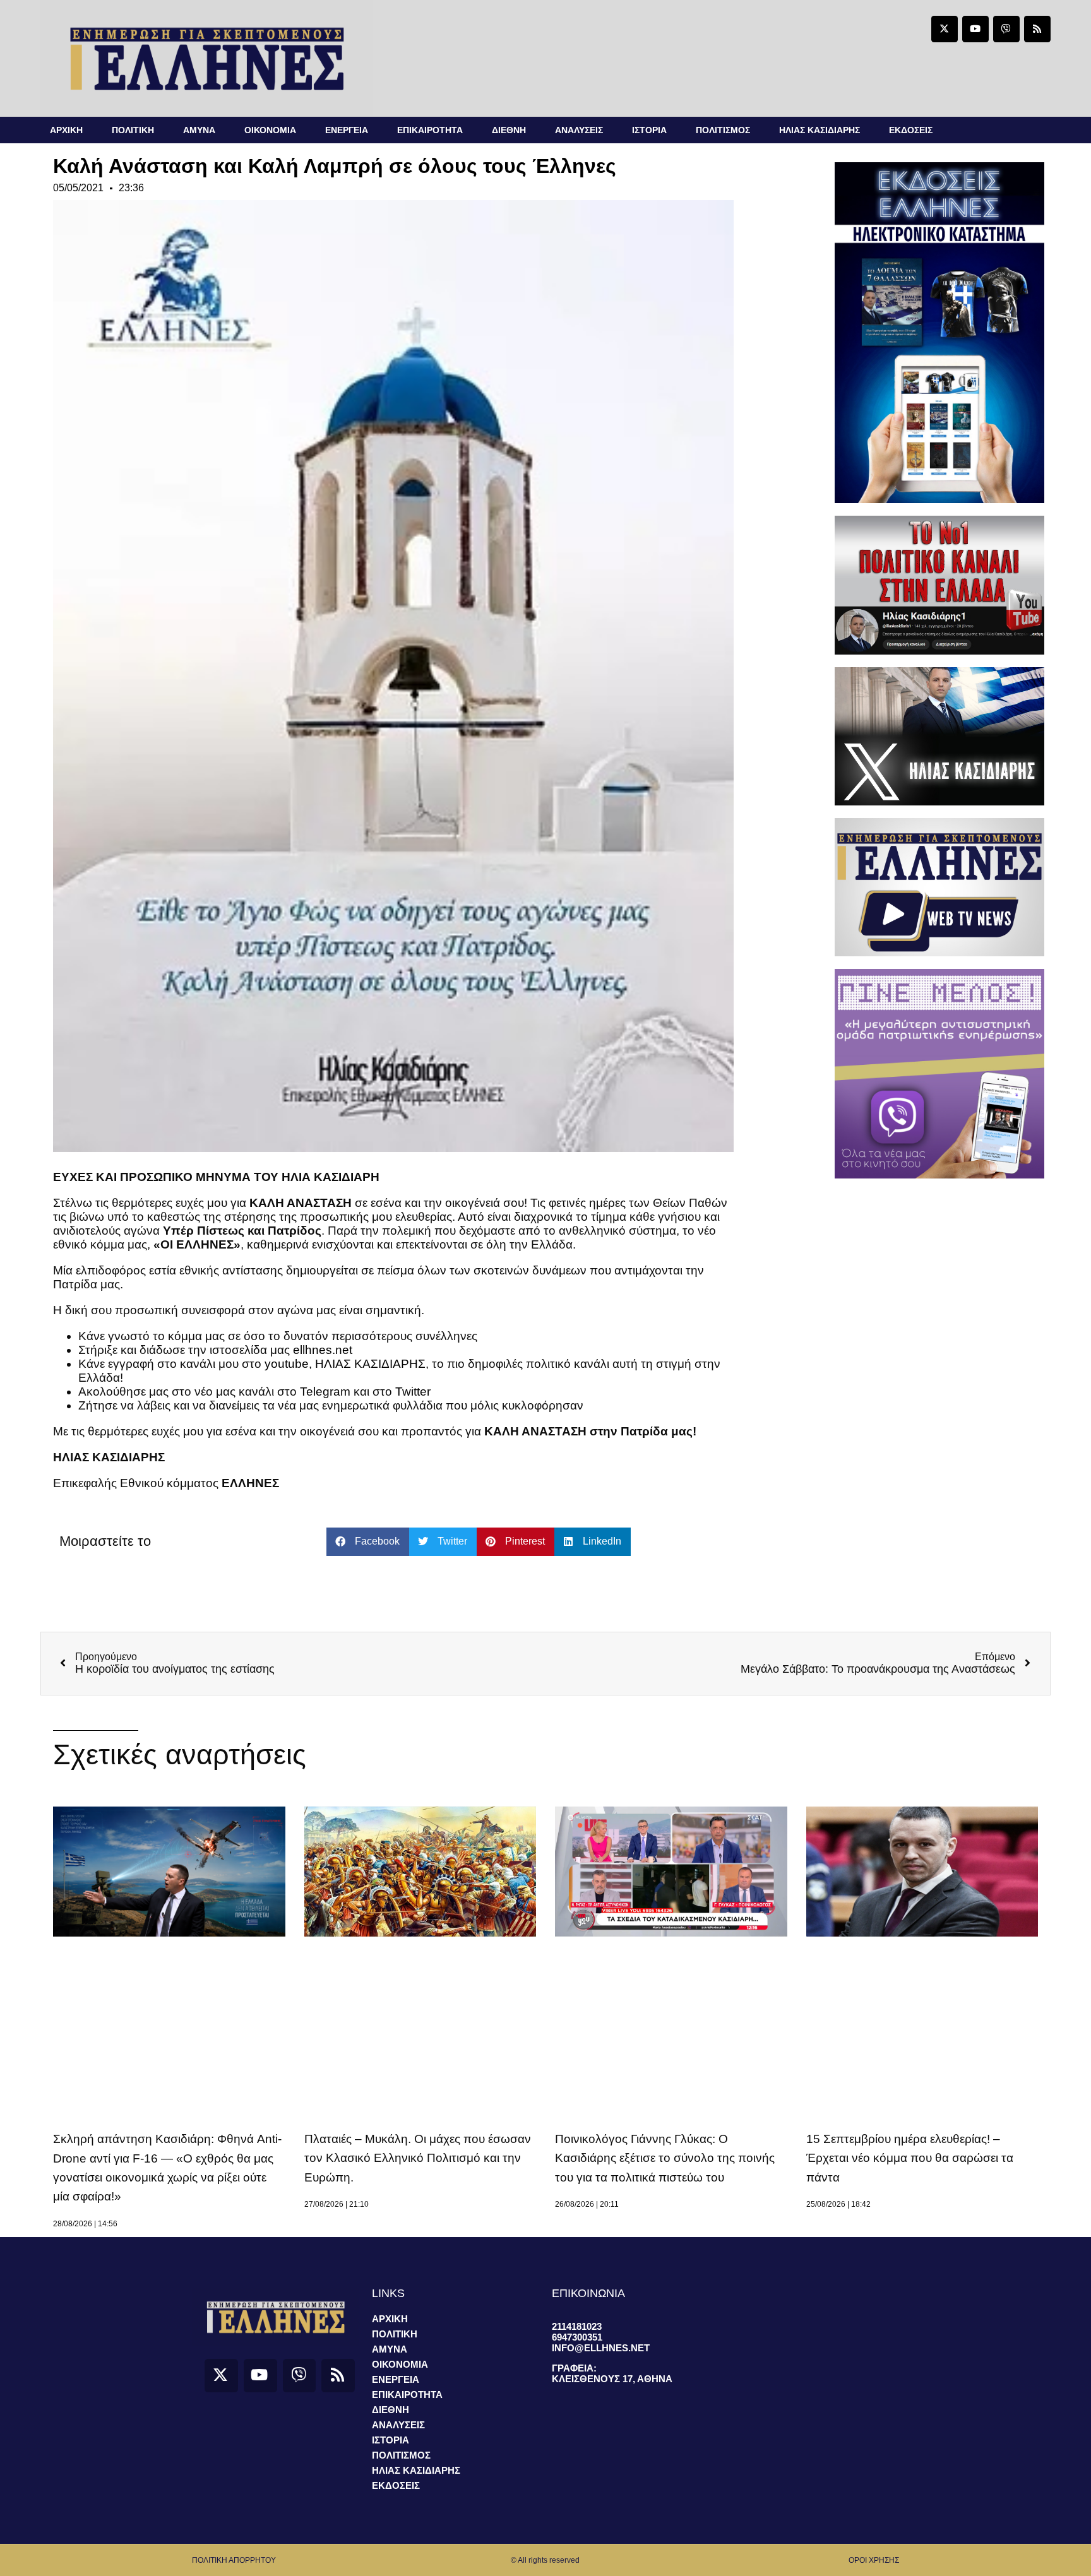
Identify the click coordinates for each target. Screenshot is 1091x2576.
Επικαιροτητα (430, 130)
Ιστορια (649, 130)
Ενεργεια (347, 130)
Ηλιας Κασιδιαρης (820, 130)
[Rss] (1037, 29)
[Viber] (1006, 29)
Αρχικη (66, 130)
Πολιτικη (133, 130)
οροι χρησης (874, 2560)
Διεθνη (509, 130)
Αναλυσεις (579, 130)
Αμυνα (199, 130)
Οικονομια (270, 130)
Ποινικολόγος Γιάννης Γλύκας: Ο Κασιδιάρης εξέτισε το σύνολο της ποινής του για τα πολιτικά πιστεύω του (665, 2158)
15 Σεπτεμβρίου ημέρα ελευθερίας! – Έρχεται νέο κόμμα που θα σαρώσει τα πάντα (910, 2158)
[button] (368, 1542)
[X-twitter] (945, 29)
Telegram (325, 1392)
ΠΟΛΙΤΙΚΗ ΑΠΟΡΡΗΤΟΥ (234, 2560)
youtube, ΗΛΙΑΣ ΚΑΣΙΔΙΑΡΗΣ (343, 1364)
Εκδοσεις (911, 130)
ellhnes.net (323, 1350)
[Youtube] (975, 29)
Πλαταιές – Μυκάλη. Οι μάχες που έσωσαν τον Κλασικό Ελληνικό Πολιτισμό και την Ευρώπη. (418, 2158)
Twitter (413, 1392)
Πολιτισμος (723, 130)
